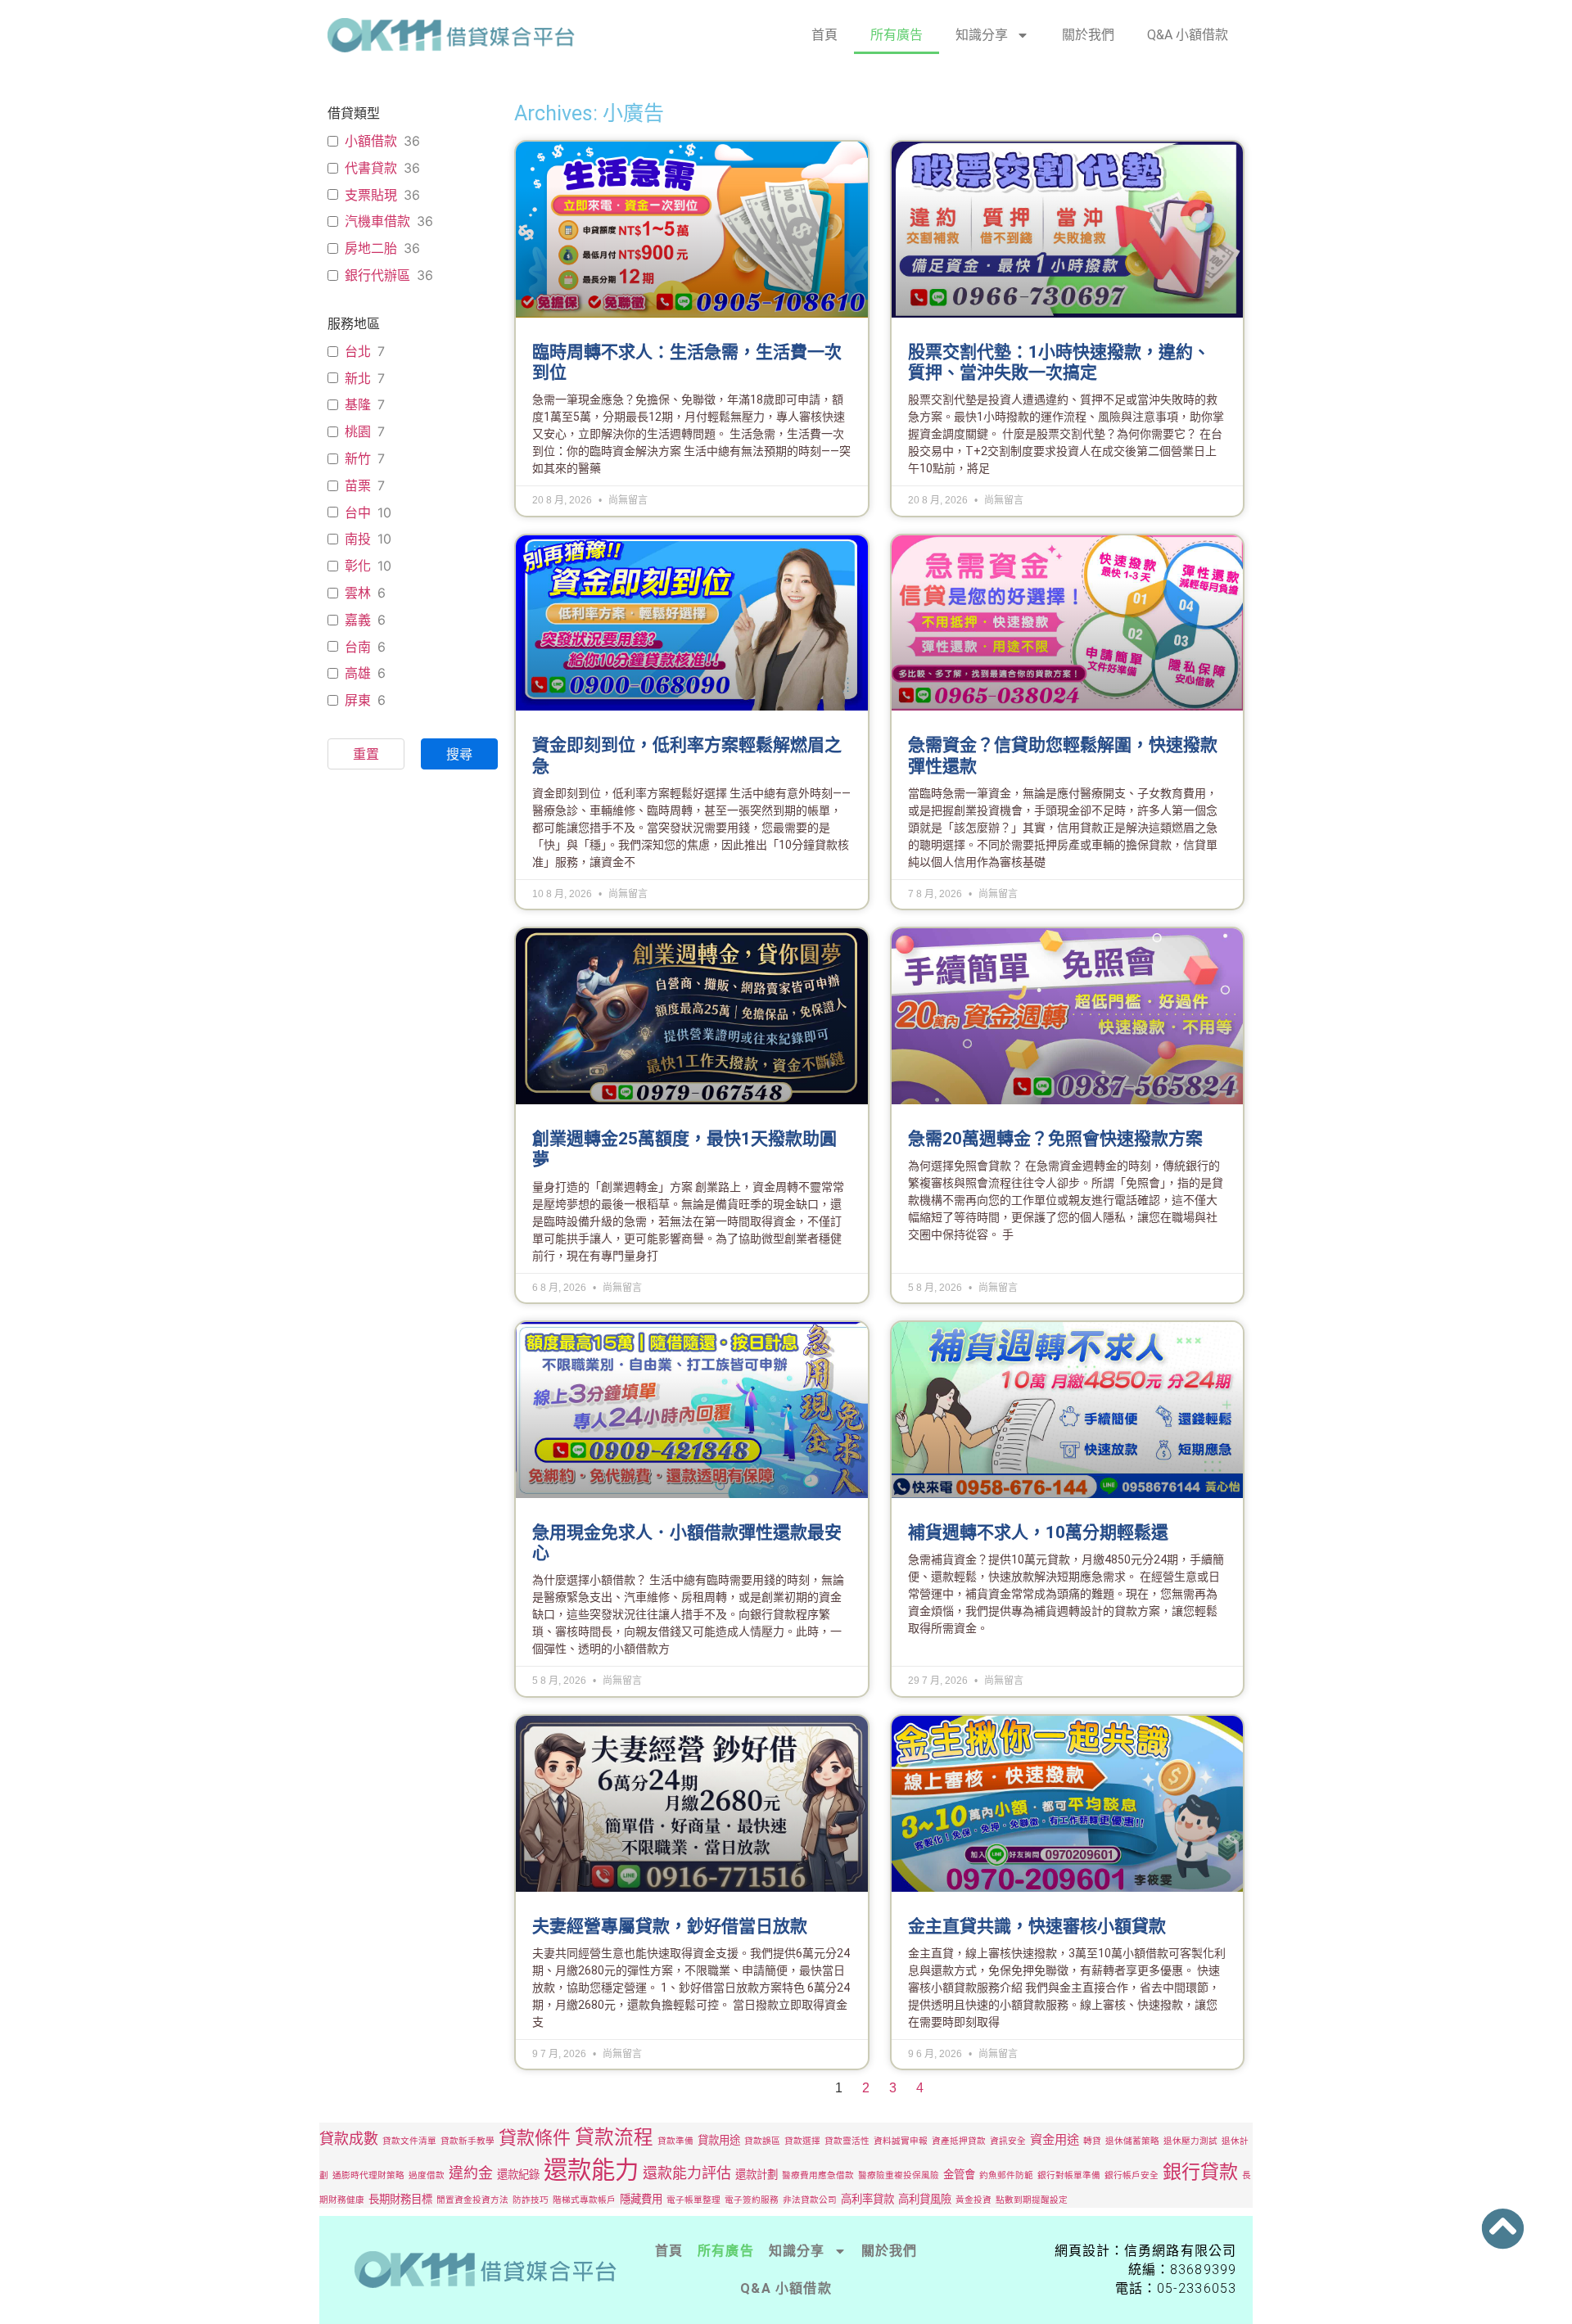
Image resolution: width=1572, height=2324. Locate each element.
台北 (358, 351)
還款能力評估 (687, 2173)
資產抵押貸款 (959, 2141)
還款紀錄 (518, 2174)
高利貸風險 (925, 2199)
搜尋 (459, 754)
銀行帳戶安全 (1132, 2175)
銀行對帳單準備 (1069, 2175)
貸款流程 (614, 2137)
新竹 (358, 458)
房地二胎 (371, 248)
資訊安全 (1008, 2141)
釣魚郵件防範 (1006, 2175)
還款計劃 (757, 2174)
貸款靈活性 (847, 2141)
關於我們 (1088, 35)
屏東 (358, 700)
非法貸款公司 (810, 2200)
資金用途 (1055, 2139)
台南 (358, 647)
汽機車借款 (377, 221)
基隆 (358, 404)
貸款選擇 (802, 2141)
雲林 (358, 593)
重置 (366, 754)
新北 (358, 378)
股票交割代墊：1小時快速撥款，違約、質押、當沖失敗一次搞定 (1059, 362)
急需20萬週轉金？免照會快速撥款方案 (1055, 1139)
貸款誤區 (762, 2141)
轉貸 (1092, 2141)
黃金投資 (973, 2200)
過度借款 (427, 2175)
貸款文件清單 (409, 2141)
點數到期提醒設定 (1032, 2200)
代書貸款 (371, 168)
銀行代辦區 (377, 275)
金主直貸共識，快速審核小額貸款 (1037, 1926)
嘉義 (358, 620)
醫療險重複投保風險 (899, 2175)
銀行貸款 (1200, 2172)
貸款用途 (719, 2140)
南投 (358, 539)
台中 (358, 512)
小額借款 (371, 141)
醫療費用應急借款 (818, 2175)
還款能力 (591, 2170)
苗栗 (358, 485)
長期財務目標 (400, 2199)
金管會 (959, 2174)
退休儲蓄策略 (1132, 2141)
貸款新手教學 (468, 2141)
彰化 (358, 566)
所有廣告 (897, 35)
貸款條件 (535, 2137)
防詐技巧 (531, 2200)
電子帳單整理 (693, 2200)
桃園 (358, 431)
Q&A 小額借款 (1188, 35)
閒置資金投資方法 (472, 2200)
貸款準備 (675, 2141)
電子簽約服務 (752, 2200)
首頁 (824, 35)
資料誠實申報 (901, 2141)
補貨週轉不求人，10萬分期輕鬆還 (1038, 1532)
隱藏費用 (641, 2199)
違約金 (471, 2173)
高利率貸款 (867, 2199)
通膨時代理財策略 (368, 2175)
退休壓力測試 (1190, 2141)
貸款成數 (349, 2139)
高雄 (358, 673)
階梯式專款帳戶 (584, 2200)
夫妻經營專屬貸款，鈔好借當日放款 (670, 1926)
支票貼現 (371, 195)
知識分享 (982, 35)
